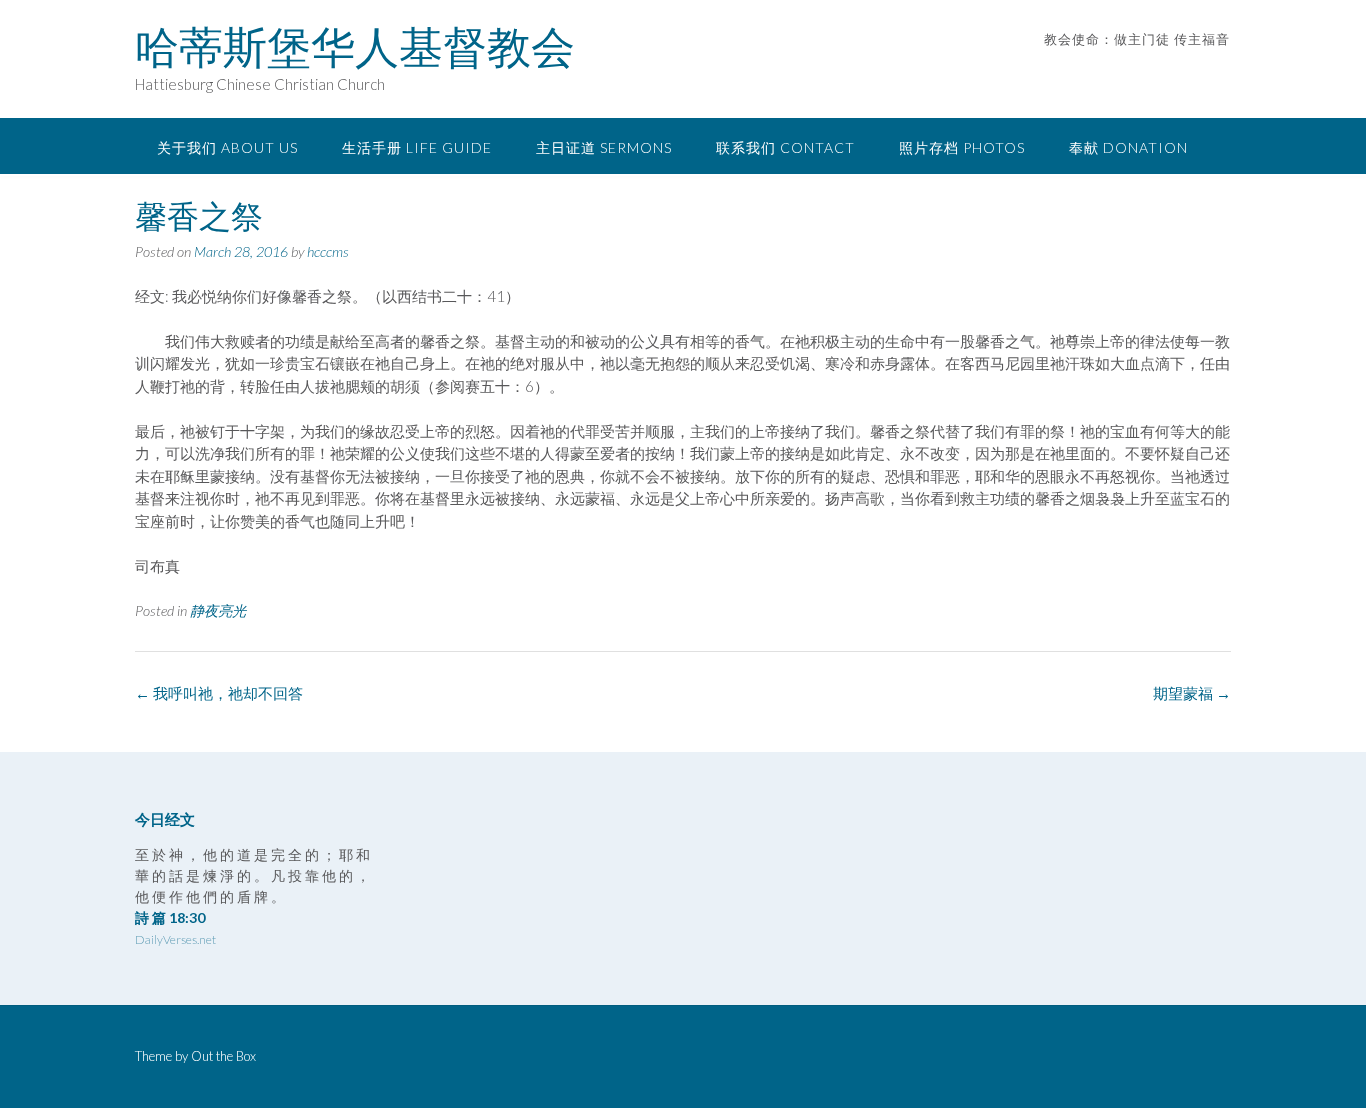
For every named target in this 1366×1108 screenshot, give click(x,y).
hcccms (328, 251)
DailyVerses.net (175, 939)
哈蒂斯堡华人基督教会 (355, 47)
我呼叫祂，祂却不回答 (219, 693)
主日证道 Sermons (604, 147)
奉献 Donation (1128, 147)
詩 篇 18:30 (170, 917)
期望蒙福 (1192, 693)
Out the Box (223, 1056)
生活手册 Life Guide (417, 147)
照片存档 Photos (962, 147)
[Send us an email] (1195, 69)
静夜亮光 (218, 610)
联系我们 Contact (785, 147)
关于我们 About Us (227, 147)
